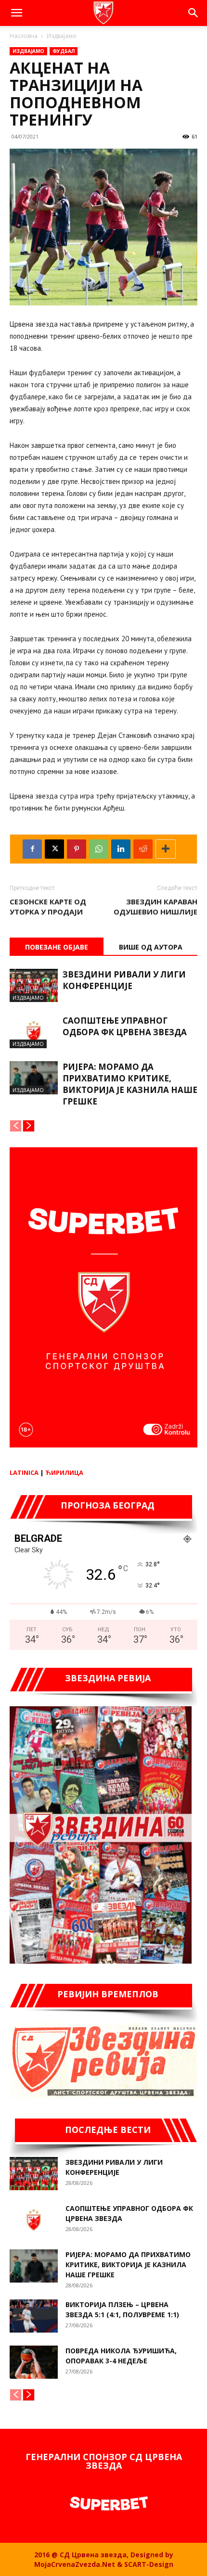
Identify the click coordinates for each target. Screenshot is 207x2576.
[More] (166, 849)
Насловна (24, 36)
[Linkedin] (121, 849)
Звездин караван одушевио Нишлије (155, 907)
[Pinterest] (77, 849)
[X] (54, 849)
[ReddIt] (143, 849)
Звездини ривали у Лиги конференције (124, 980)
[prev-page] (16, 1126)
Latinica (24, 1472)
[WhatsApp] (99, 849)
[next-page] (29, 1126)
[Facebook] (32, 849)
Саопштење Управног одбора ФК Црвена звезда (125, 1026)
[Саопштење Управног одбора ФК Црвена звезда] (34, 1032)
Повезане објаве (57, 947)
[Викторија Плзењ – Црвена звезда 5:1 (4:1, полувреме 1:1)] (34, 2316)
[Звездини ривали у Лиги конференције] (34, 985)
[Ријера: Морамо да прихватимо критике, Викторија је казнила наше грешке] (34, 1078)
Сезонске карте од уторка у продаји (48, 907)
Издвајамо (62, 36)
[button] (16, 13)
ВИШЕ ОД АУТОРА (151, 947)
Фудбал (64, 51)
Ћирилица (64, 1472)
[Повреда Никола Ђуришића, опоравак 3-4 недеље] (34, 2362)
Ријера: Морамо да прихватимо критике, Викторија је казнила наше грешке (130, 1084)
